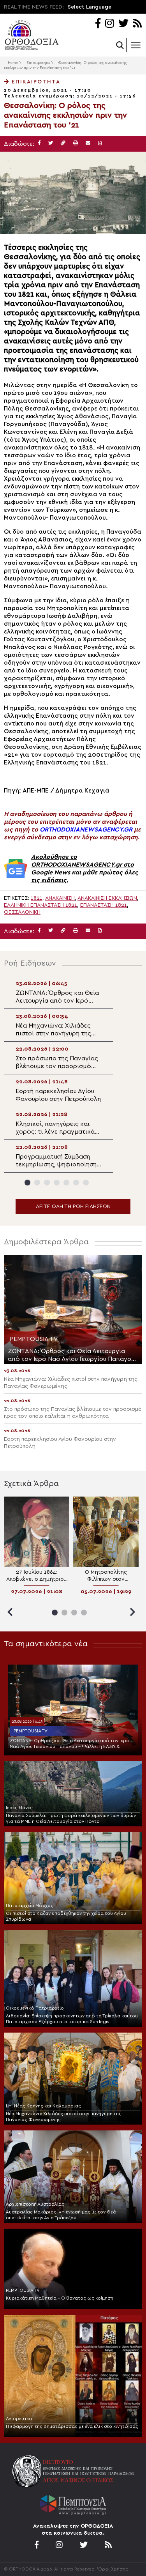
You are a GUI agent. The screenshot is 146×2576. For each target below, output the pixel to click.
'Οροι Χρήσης (113, 2569)
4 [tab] (57, 1183)
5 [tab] (66, 1183)
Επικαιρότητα (38, 63)
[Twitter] (123, 24)
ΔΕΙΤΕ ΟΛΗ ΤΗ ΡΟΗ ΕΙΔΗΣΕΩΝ (73, 1207)
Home (13, 63)
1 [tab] (27, 1183)
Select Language (90, 7)
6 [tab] (76, 1183)
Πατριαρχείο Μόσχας (30, 1905)
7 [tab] (86, 1183)
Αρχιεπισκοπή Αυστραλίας (35, 2204)
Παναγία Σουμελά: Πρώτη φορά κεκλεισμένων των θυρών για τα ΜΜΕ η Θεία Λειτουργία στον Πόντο (71, 1818)
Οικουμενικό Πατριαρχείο (35, 2008)
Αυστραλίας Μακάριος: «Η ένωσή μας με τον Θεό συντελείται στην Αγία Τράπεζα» (61, 2215)
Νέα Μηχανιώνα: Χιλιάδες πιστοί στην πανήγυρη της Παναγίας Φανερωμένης (64, 2117)
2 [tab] (37, 1183)
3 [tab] (47, 1183)
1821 (37, 898)
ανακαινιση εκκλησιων (107, 898)
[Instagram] (110, 24)
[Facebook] (98, 24)
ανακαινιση (60, 898)
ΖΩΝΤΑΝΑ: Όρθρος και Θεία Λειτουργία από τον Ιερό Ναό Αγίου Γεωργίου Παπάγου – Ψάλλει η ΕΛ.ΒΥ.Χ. (70, 1744)
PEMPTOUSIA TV (31, 1731)
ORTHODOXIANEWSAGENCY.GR (86, 830)
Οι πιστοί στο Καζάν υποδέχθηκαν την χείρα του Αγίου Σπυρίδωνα (66, 1916)
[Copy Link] (63, 143)
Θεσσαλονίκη (22, 912)
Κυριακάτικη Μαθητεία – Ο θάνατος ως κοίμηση (60, 2298)
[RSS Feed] (138, 24)
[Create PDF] (100, 143)
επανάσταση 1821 (104, 905)
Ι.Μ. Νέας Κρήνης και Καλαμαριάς (43, 2106)
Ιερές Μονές (19, 1808)
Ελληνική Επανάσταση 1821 (40, 905)
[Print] (76, 143)
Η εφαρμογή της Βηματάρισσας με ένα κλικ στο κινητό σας (72, 2426)
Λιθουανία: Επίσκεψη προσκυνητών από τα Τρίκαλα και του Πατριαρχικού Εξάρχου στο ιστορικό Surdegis (72, 2019)
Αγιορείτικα (19, 2419)
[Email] (88, 143)
